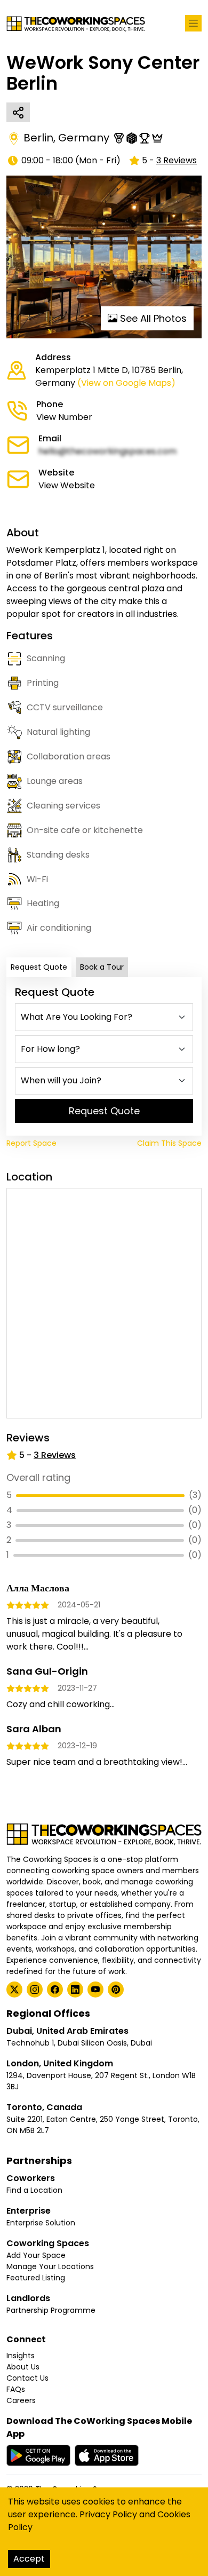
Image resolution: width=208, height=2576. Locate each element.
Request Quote (39, 967)
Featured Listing (36, 2278)
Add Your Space (36, 2255)
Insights (21, 2356)
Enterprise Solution (41, 2223)
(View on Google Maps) (126, 383)
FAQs (16, 2389)
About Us (23, 2367)
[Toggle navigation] (193, 23)
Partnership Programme (51, 2310)
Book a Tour (102, 967)
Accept (29, 2559)
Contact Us (27, 2378)
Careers (21, 2400)
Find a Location (34, 2190)
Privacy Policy (108, 2514)
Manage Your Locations (50, 2266)
